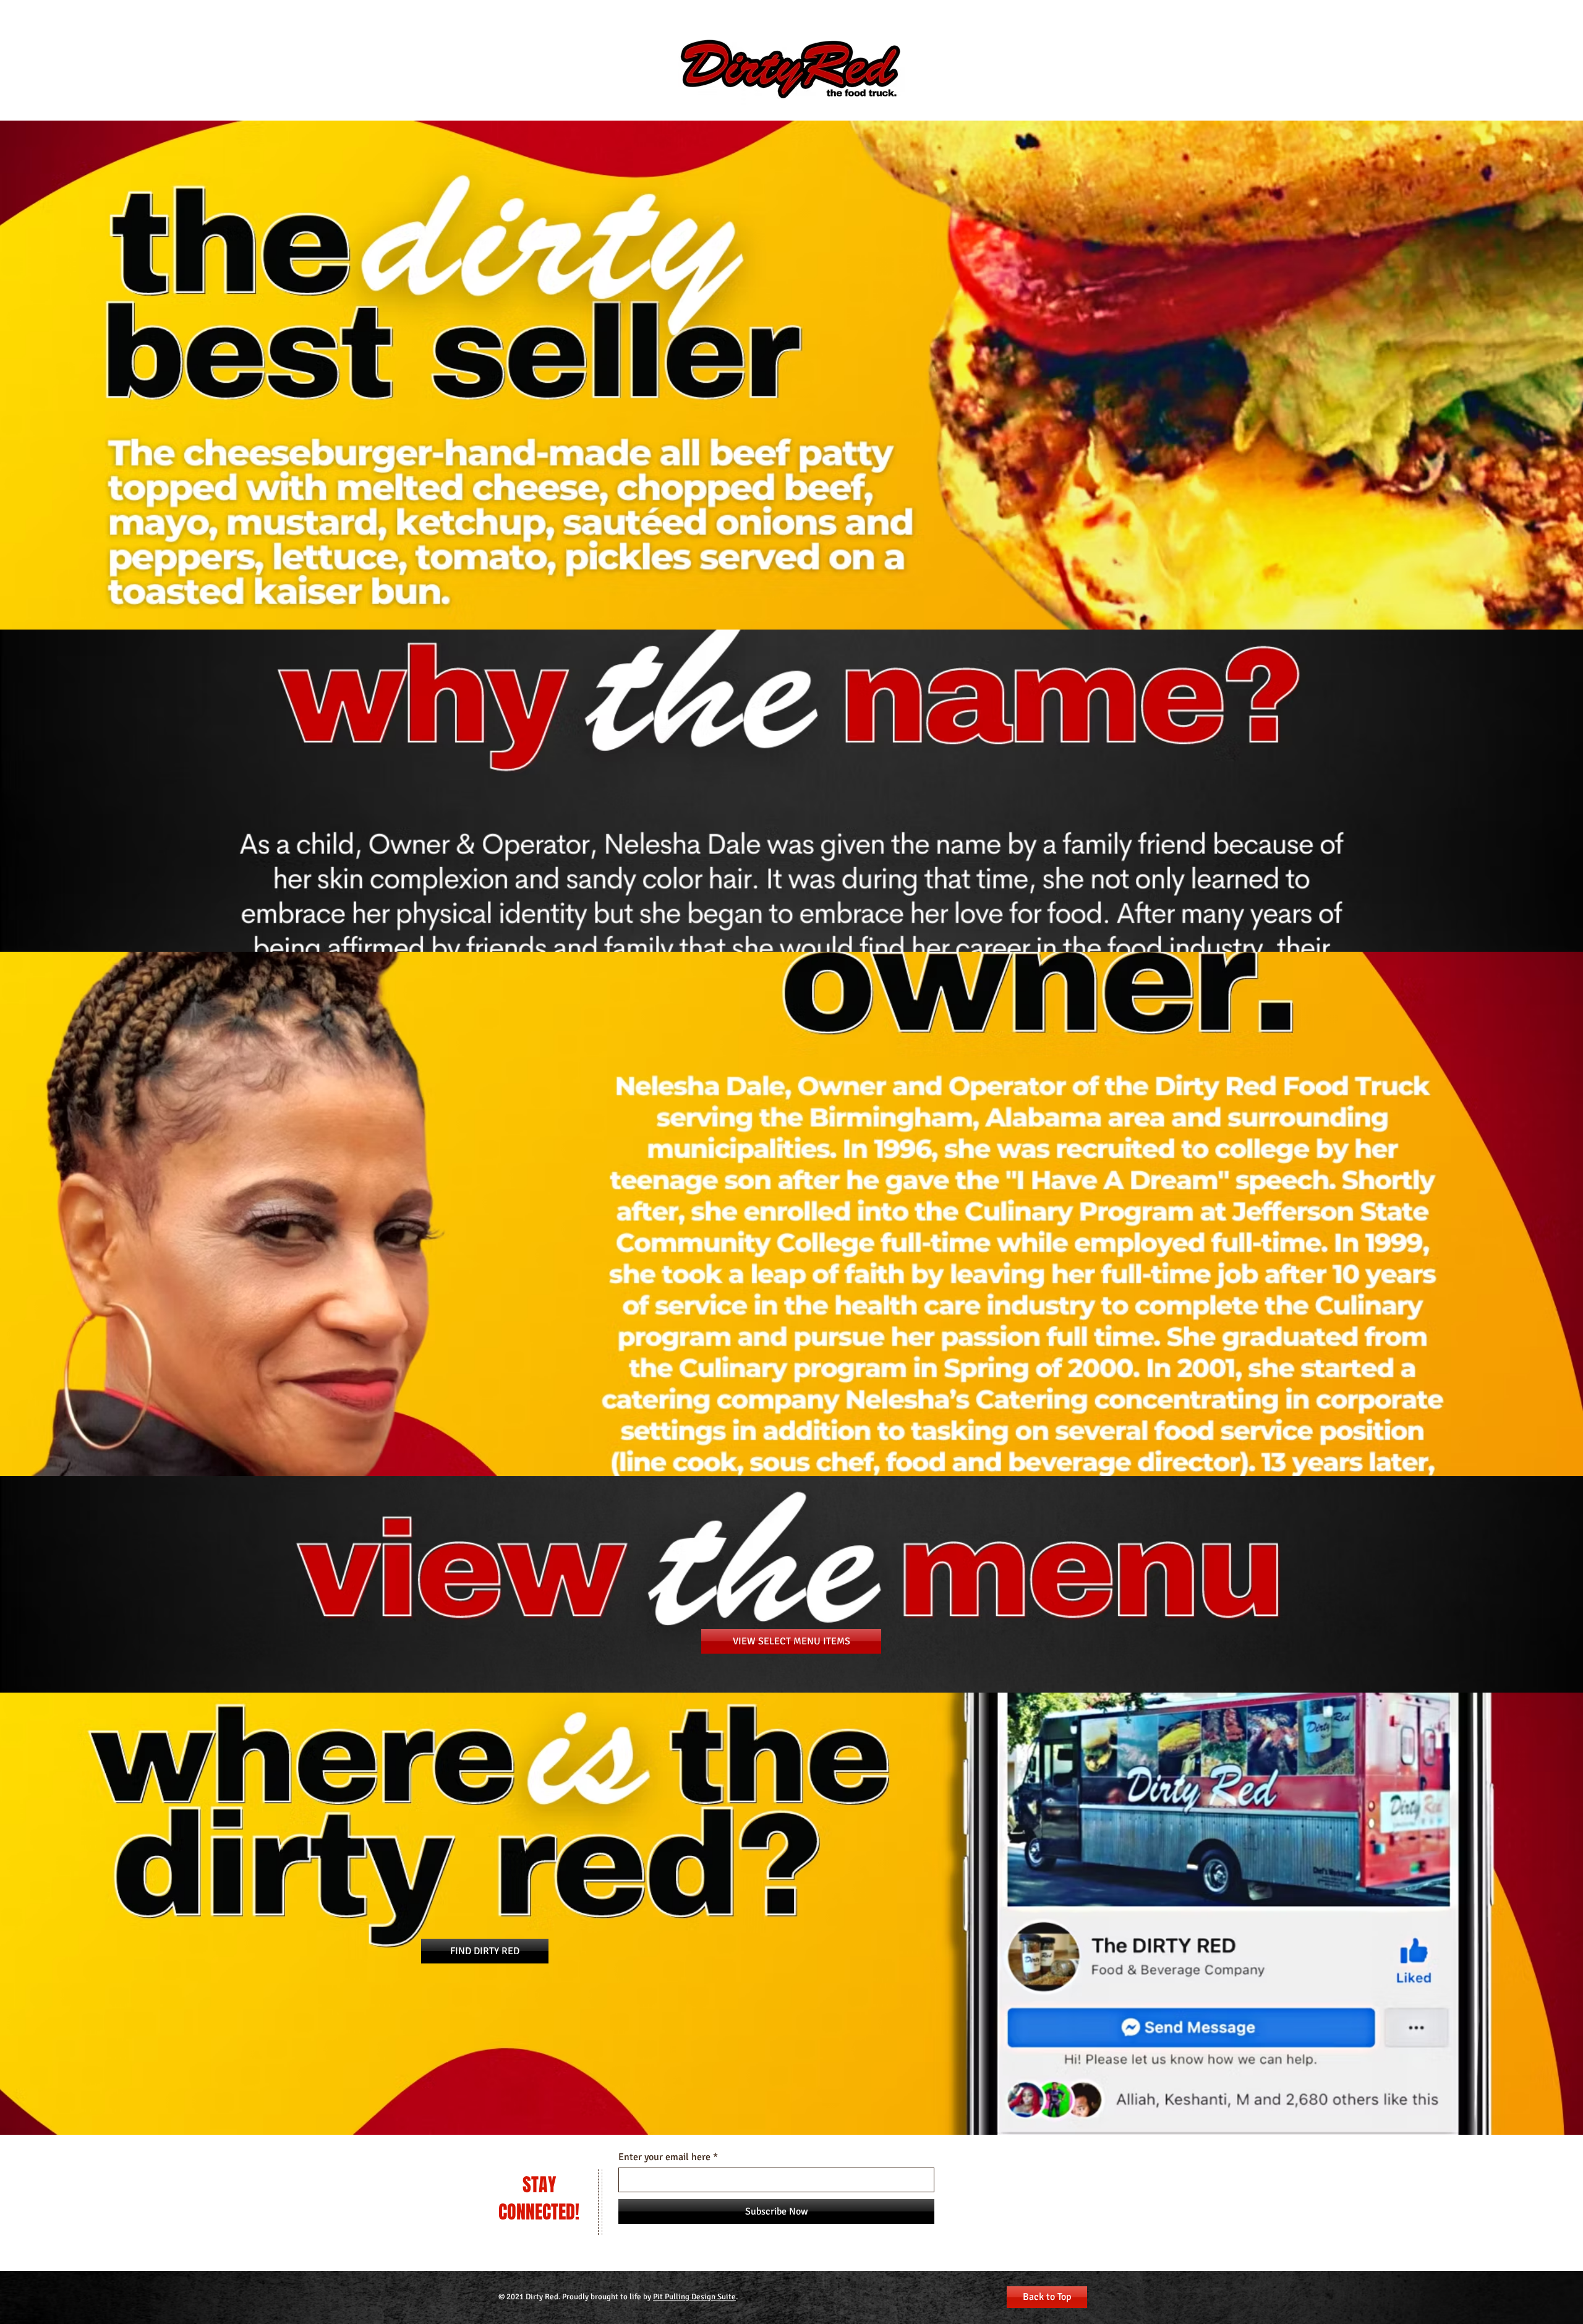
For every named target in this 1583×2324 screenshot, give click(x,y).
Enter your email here (664, 2157)
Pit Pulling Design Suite (694, 2297)
